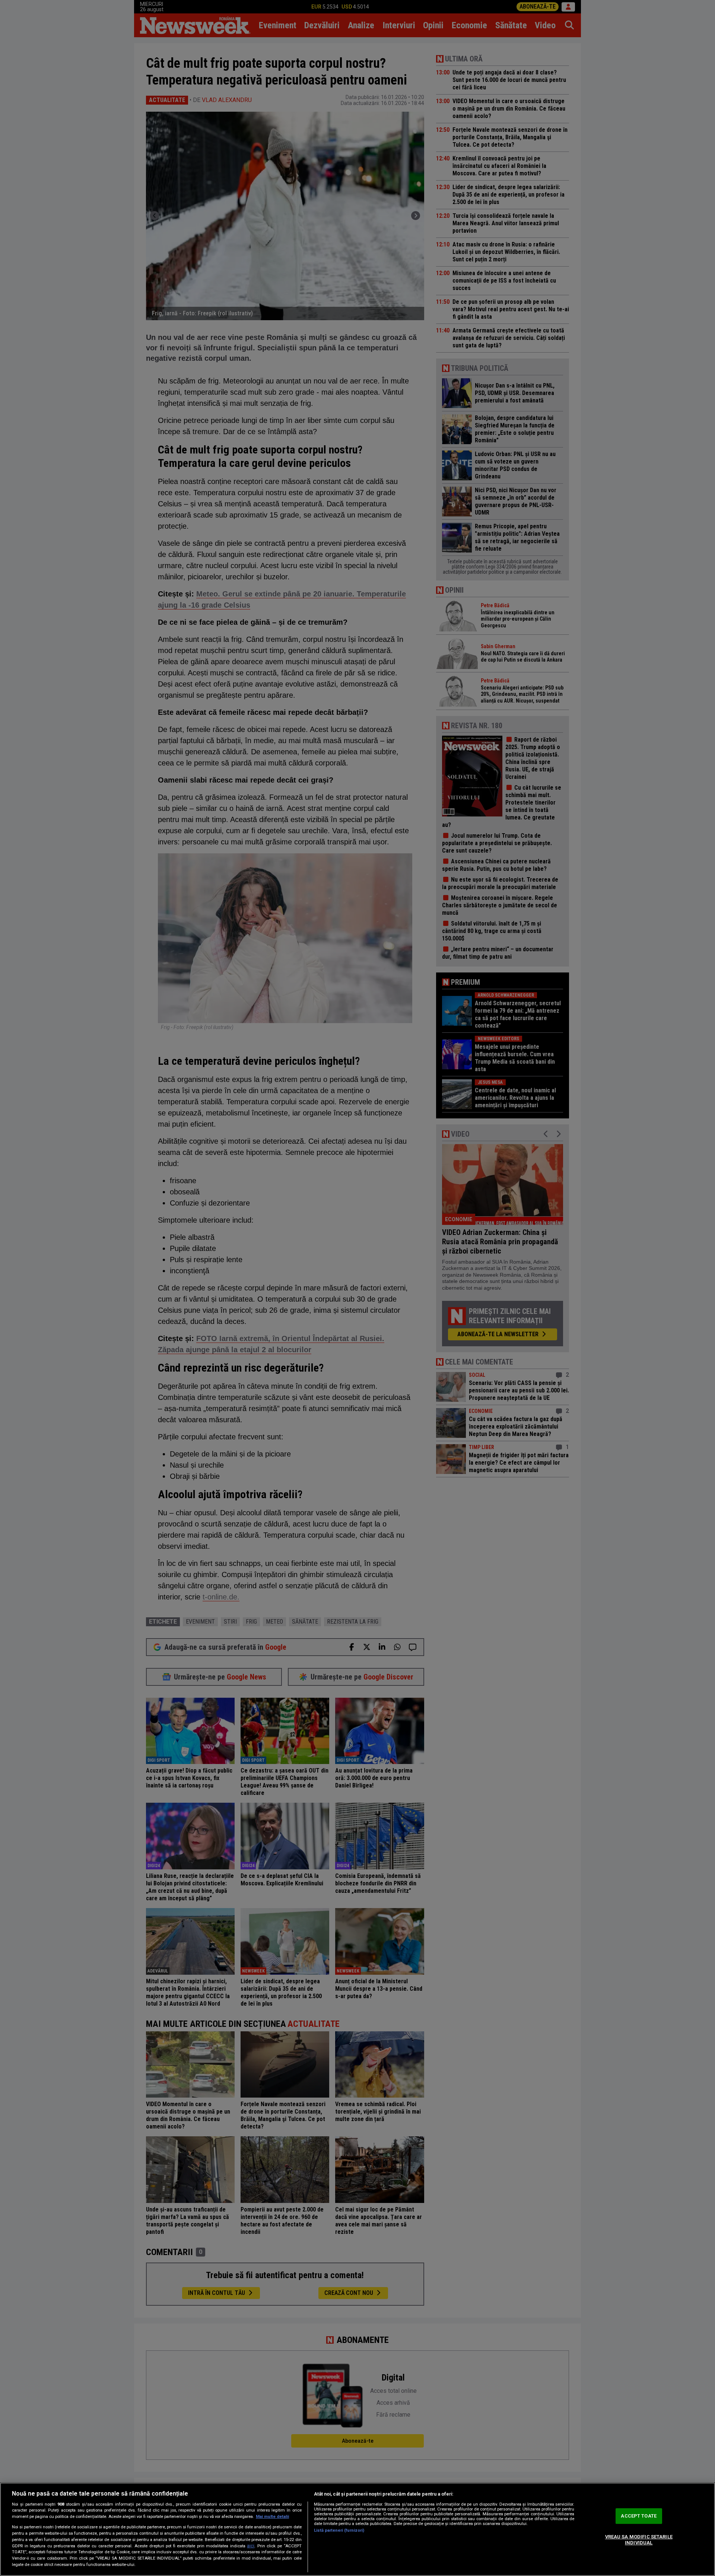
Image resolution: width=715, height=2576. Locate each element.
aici (251, 2546)
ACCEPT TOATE (639, 2516)
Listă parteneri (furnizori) (339, 2530)
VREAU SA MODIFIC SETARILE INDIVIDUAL (639, 2540)
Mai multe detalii (272, 2517)
